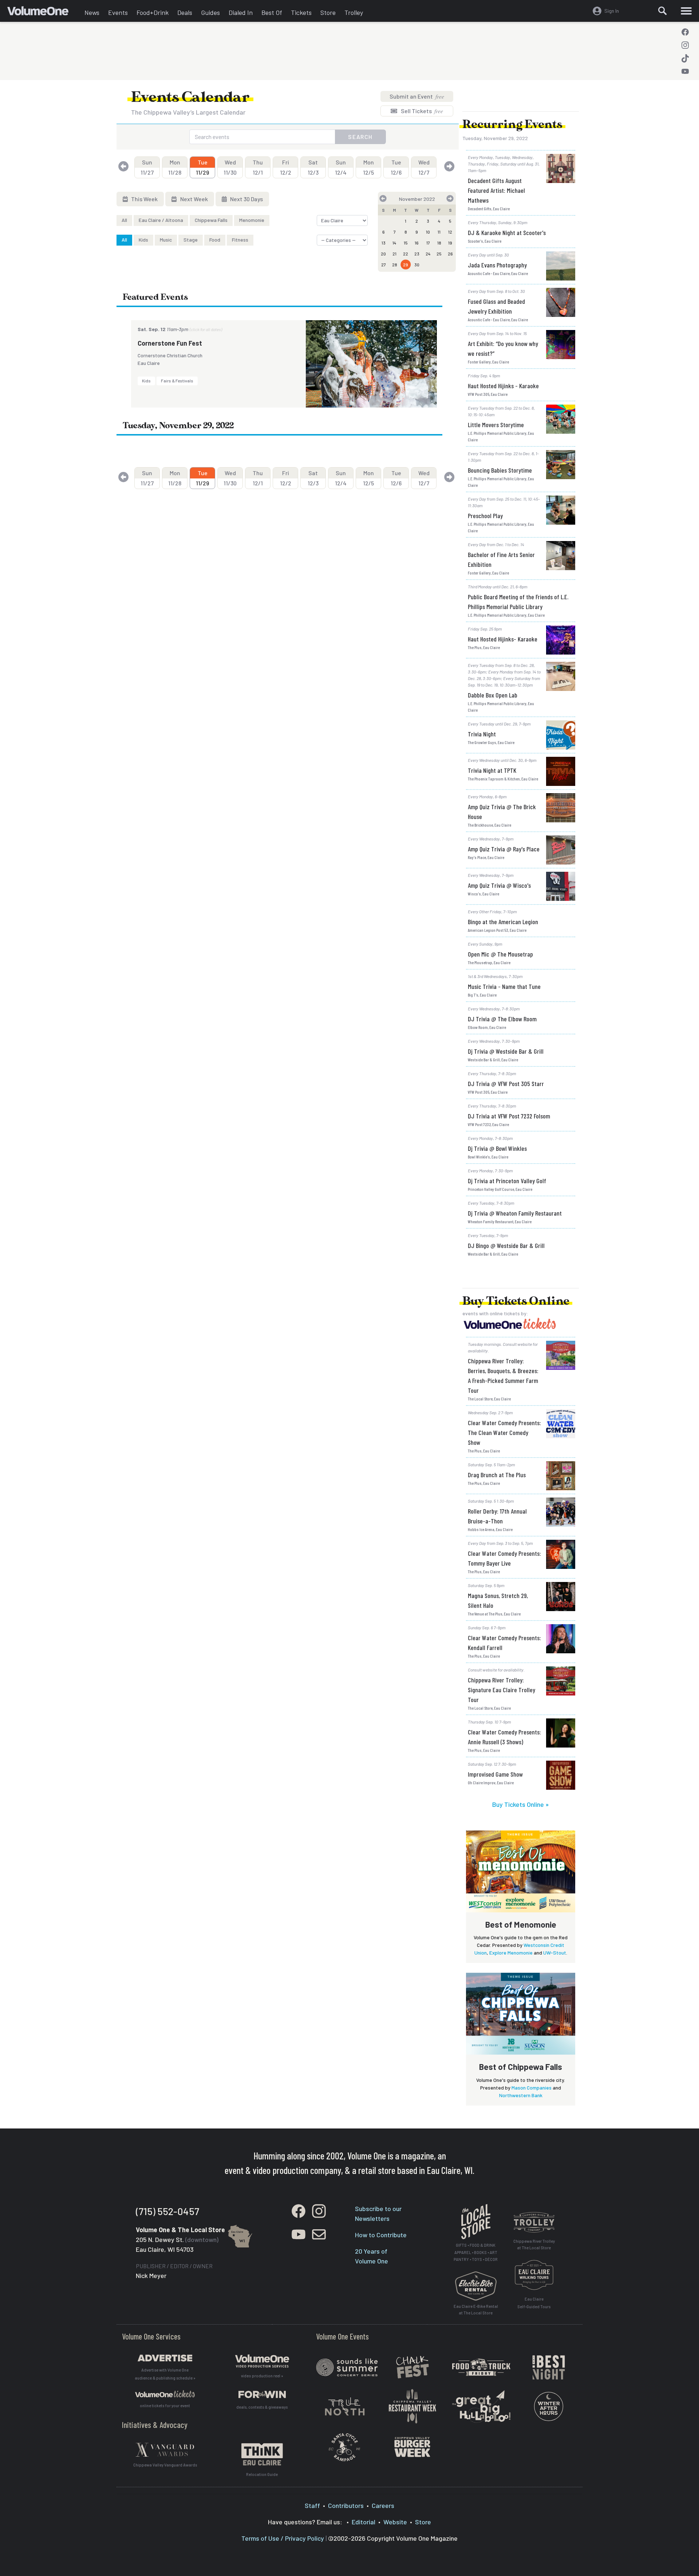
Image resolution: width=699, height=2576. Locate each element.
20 (383, 254)
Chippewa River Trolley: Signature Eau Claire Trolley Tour (501, 1690)
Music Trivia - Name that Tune (504, 986)
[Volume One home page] (44, 13)
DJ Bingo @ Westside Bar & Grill (506, 1245)
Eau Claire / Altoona (161, 220)
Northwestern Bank (521, 2095)
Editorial (364, 2522)
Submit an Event (417, 96)
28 (395, 265)
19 (450, 243)
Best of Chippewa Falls (521, 2067)
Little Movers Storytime (496, 425)
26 (450, 254)
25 (439, 254)
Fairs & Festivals (177, 381)
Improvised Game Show (495, 1774)
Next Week (193, 199)
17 (428, 243)
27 (384, 265)
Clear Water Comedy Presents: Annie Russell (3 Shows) (504, 1737)
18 (439, 243)
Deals (185, 12)
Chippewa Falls (211, 220)
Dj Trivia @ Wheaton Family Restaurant (515, 1213)
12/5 (368, 167)
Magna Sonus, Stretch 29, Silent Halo (498, 1600)
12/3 (313, 167)
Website (395, 2522)
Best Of (272, 12)
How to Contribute (381, 2235)
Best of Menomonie (521, 1924)
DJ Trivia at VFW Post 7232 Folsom (509, 1116)
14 (394, 243)
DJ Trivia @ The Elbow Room (502, 1019)
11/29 (202, 167)
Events (118, 12)
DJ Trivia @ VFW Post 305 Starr (506, 1084)
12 (450, 232)
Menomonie (252, 220)
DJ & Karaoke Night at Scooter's (507, 232)
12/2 (286, 167)
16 (417, 243)
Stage (191, 240)
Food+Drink (153, 12)
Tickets (301, 12)
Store (328, 12)
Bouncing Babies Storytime (500, 470)
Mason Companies (532, 2088)
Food (215, 240)
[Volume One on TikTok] (685, 58)
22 (406, 254)
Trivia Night (482, 734)
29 (406, 265)
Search (360, 137)
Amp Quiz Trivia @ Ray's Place (504, 849)
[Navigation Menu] (686, 11)
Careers (383, 2505)
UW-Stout (555, 1953)
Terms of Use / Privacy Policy (283, 2538)
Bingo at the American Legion (503, 922)
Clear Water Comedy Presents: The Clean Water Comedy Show (504, 1432)
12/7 (424, 167)
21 (394, 254)
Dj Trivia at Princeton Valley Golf (507, 1181)
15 (406, 243)
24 (428, 254)
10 (428, 232)
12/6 (396, 167)
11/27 (147, 167)
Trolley (354, 12)
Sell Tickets (421, 111)
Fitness (240, 240)
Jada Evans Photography (497, 265)
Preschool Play (485, 516)
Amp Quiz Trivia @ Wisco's (499, 885)
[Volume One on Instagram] (685, 45)
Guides (210, 12)
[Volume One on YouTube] (685, 71)
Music (166, 240)
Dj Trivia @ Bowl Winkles (497, 1148)
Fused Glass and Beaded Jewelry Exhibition (496, 306)
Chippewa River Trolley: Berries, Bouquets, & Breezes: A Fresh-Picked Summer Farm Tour (503, 1376)
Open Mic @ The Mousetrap (500, 954)
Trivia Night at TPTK (492, 770)
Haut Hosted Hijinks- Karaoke (503, 639)
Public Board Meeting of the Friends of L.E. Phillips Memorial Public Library (518, 602)
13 (384, 243)
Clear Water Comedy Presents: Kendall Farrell (504, 1643)
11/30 (230, 167)
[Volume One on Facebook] (685, 32)
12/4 (341, 167)
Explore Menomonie (511, 1953)
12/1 (258, 167)
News (92, 12)
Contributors (346, 2505)
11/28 (175, 167)
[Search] (663, 11)
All (124, 220)
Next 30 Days (246, 199)
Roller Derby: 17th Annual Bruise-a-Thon (497, 1516)
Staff (312, 2505)
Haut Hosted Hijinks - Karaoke (503, 386)
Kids (143, 240)
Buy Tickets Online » (521, 1804)
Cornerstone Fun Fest (170, 343)
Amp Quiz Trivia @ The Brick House (502, 812)
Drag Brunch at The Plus (497, 1475)
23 (417, 254)
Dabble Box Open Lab (493, 695)
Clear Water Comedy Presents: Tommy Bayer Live (504, 1558)
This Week (144, 199)
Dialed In (241, 12)
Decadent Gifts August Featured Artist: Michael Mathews (496, 190)
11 (439, 232)
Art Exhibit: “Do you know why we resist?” (503, 348)
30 (417, 265)
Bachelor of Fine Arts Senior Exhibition (501, 559)
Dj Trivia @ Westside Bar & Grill (506, 1051)
